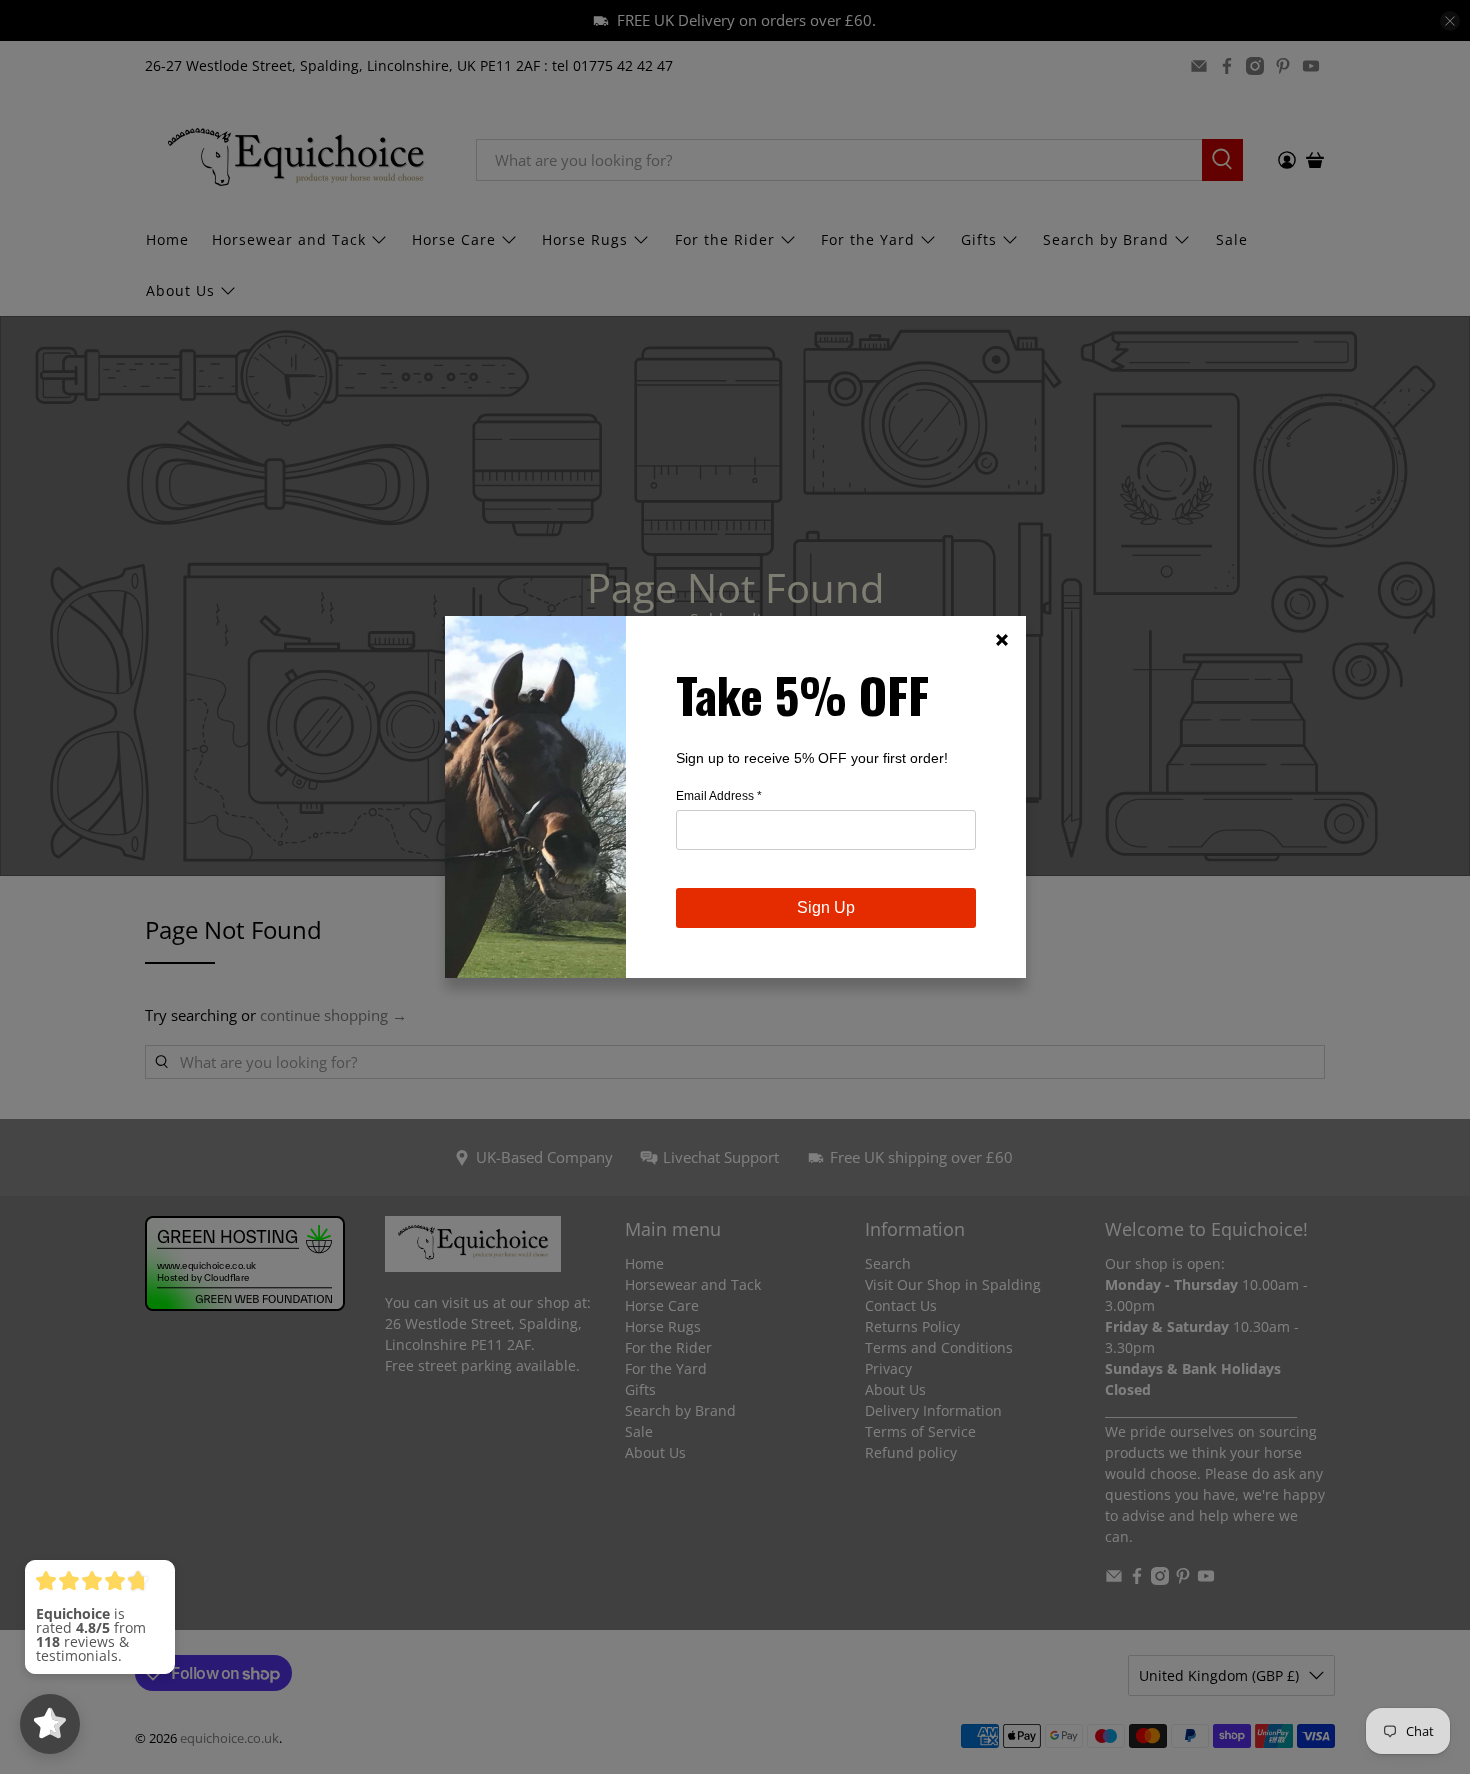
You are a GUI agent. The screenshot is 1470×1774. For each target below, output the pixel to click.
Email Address (719, 796)
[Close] (1002, 640)
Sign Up (826, 907)
